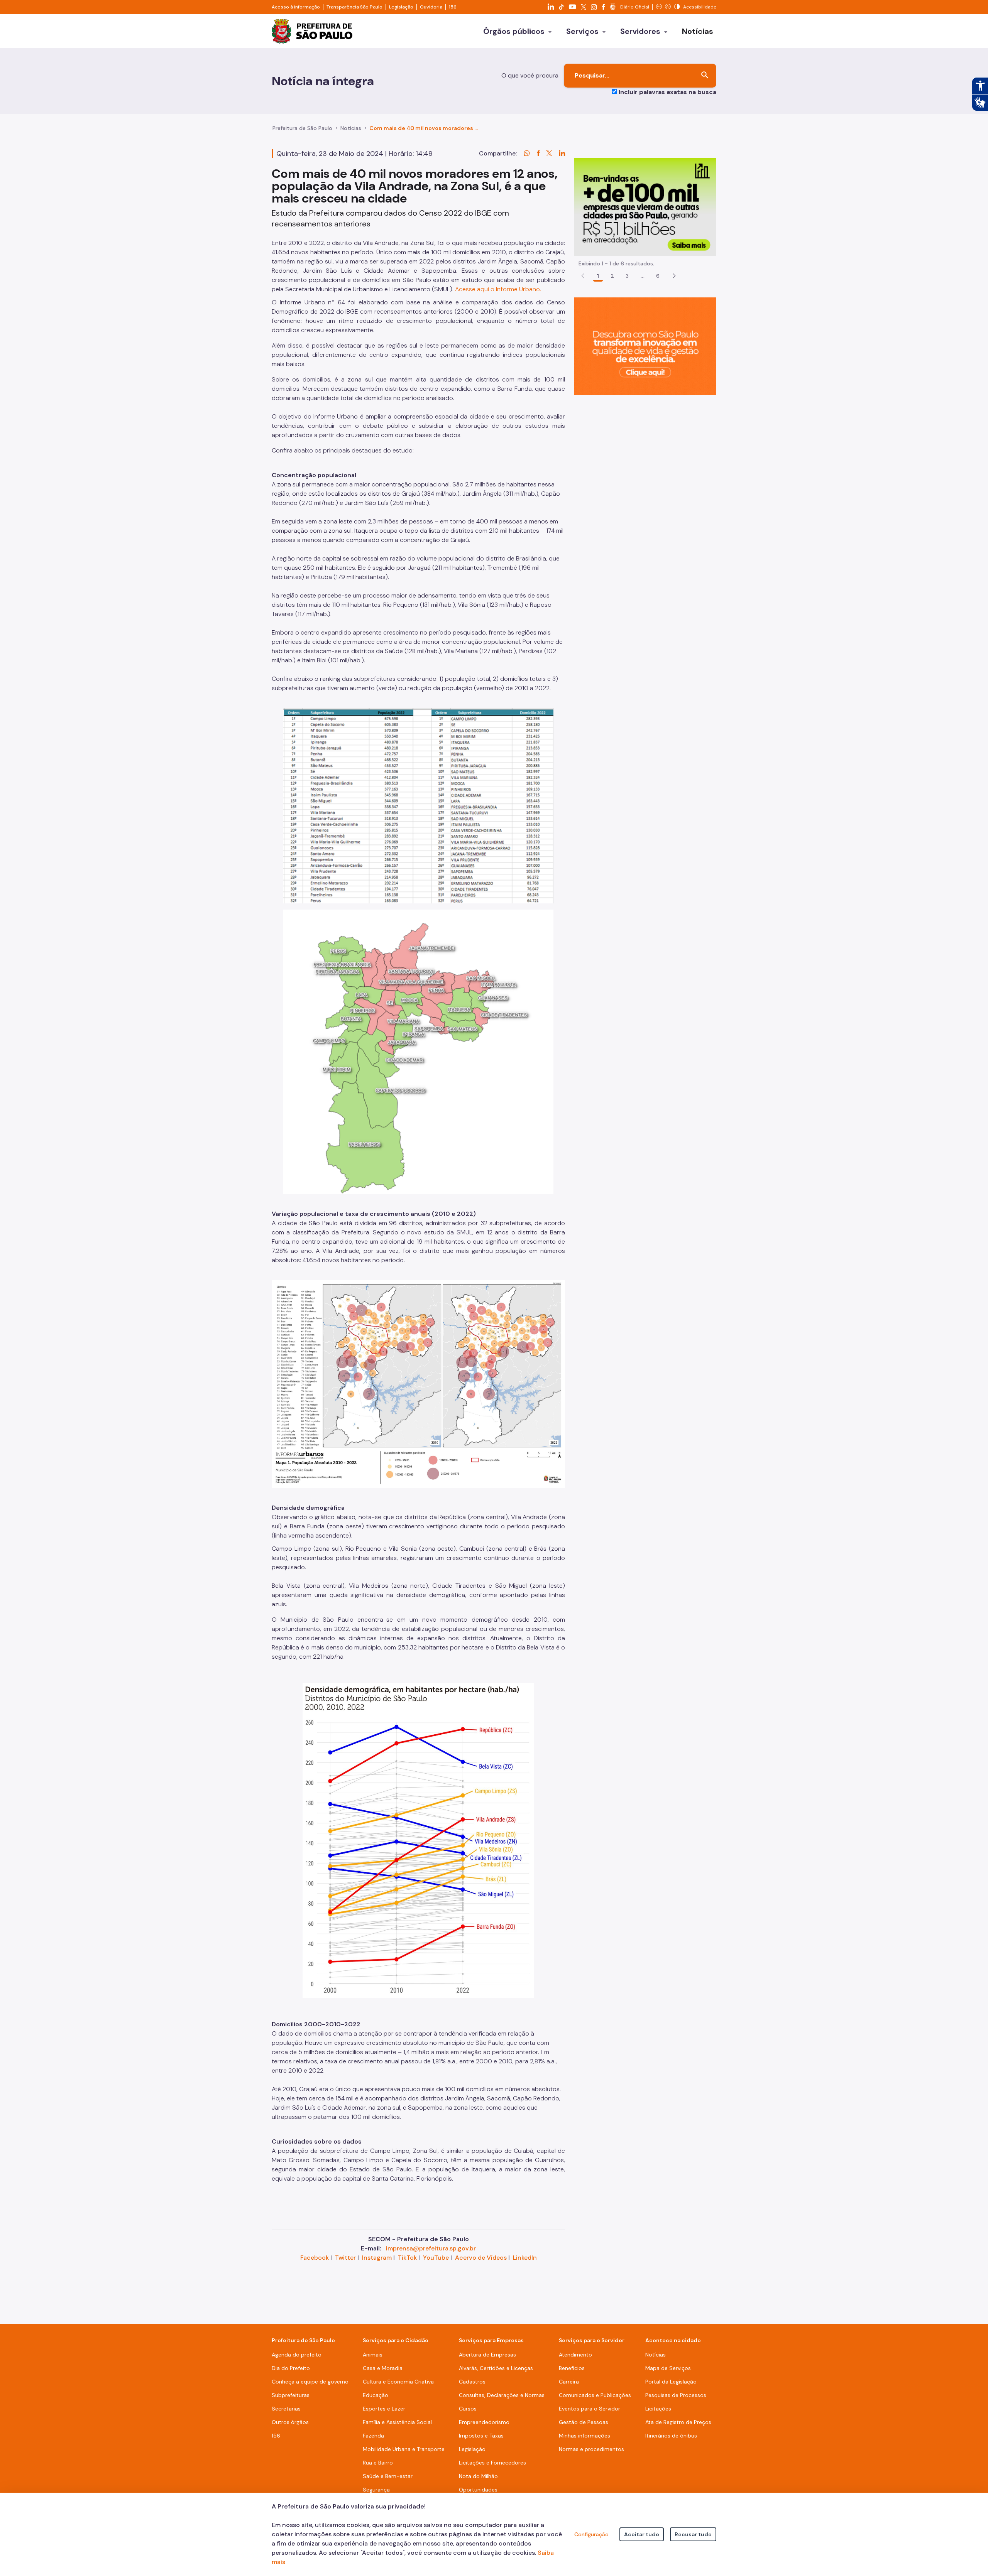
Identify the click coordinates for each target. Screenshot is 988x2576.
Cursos (468, 2409)
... (643, 276)
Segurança (376, 2490)
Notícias (351, 128)
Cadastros (472, 2382)
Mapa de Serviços (668, 2368)
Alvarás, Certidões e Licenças (496, 2368)
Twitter (345, 2258)
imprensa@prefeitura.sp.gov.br (431, 2248)
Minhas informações (585, 2436)
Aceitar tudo (642, 2534)
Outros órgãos (290, 2422)
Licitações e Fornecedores (492, 2463)
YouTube (436, 2258)
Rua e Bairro (378, 2463)
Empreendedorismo (484, 2422)
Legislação (401, 7)
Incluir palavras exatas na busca (667, 92)
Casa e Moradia (383, 2368)
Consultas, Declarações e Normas (502, 2395)
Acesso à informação (296, 7)
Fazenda (373, 2436)
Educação (376, 2395)
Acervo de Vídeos (481, 2258)
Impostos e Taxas (481, 2436)
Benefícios (572, 2368)
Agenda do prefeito (297, 2355)
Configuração (591, 2534)
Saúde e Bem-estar (388, 2476)
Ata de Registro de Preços (678, 2422)
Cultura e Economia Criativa (398, 2382)
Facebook (315, 2258)
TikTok (407, 2258)
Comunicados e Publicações (595, 2395)
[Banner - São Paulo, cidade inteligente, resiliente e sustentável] (645, 346)
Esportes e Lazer (384, 2409)
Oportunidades (478, 2490)
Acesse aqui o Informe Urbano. (498, 289)
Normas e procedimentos (591, 2449)
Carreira (569, 2382)
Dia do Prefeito (291, 2368)
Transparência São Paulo (354, 7)
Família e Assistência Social (397, 2422)
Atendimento (575, 2355)
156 (453, 7)
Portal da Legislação (671, 2382)
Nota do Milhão (478, 2476)
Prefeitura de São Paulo (302, 128)
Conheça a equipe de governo (310, 2382)
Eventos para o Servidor (590, 2409)
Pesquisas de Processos (676, 2395)
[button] (674, 276)
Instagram (377, 2258)
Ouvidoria (431, 7)
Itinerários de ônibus (671, 2436)
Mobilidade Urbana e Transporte (404, 2449)
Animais (373, 2355)
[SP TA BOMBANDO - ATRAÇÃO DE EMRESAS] (645, 207)
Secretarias (286, 2409)
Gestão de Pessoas (584, 2422)
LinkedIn (525, 2258)
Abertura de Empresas (487, 2355)
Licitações (658, 2409)
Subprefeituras (291, 2395)
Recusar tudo (693, 2534)
